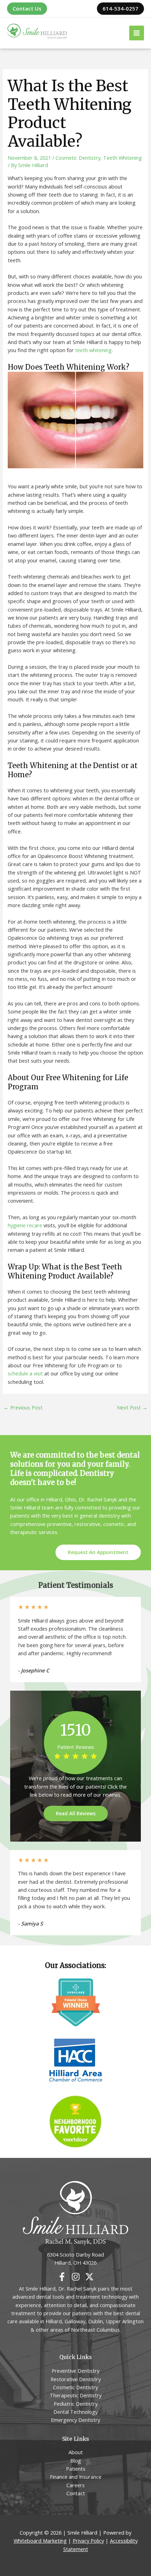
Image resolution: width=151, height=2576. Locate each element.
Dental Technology (75, 2412)
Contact (76, 2493)
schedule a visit (25, 1373)
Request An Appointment (98, 1553)
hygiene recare (25, 1225)
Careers (75, 2485)
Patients (76, 2469)
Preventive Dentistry (75, 2371)
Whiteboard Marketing (40, 2541)
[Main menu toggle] (137, 33)
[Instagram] (76, 2277)
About (76, 2452)
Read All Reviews (76, 1813)
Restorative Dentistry (76, 2379)
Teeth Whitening (123, 158)
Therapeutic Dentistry (76, 2395)
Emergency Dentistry (75, 2420)
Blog (76, 2461)
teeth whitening (93, 350)
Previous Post (23, 1407)
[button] (27, 9)
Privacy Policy (88, 2541)
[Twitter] (89, 2277)
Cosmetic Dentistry (78, 158)
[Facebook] (62, 2277)
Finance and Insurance (76, 2477)
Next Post (132, 1407)
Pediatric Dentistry (76, 2404)
